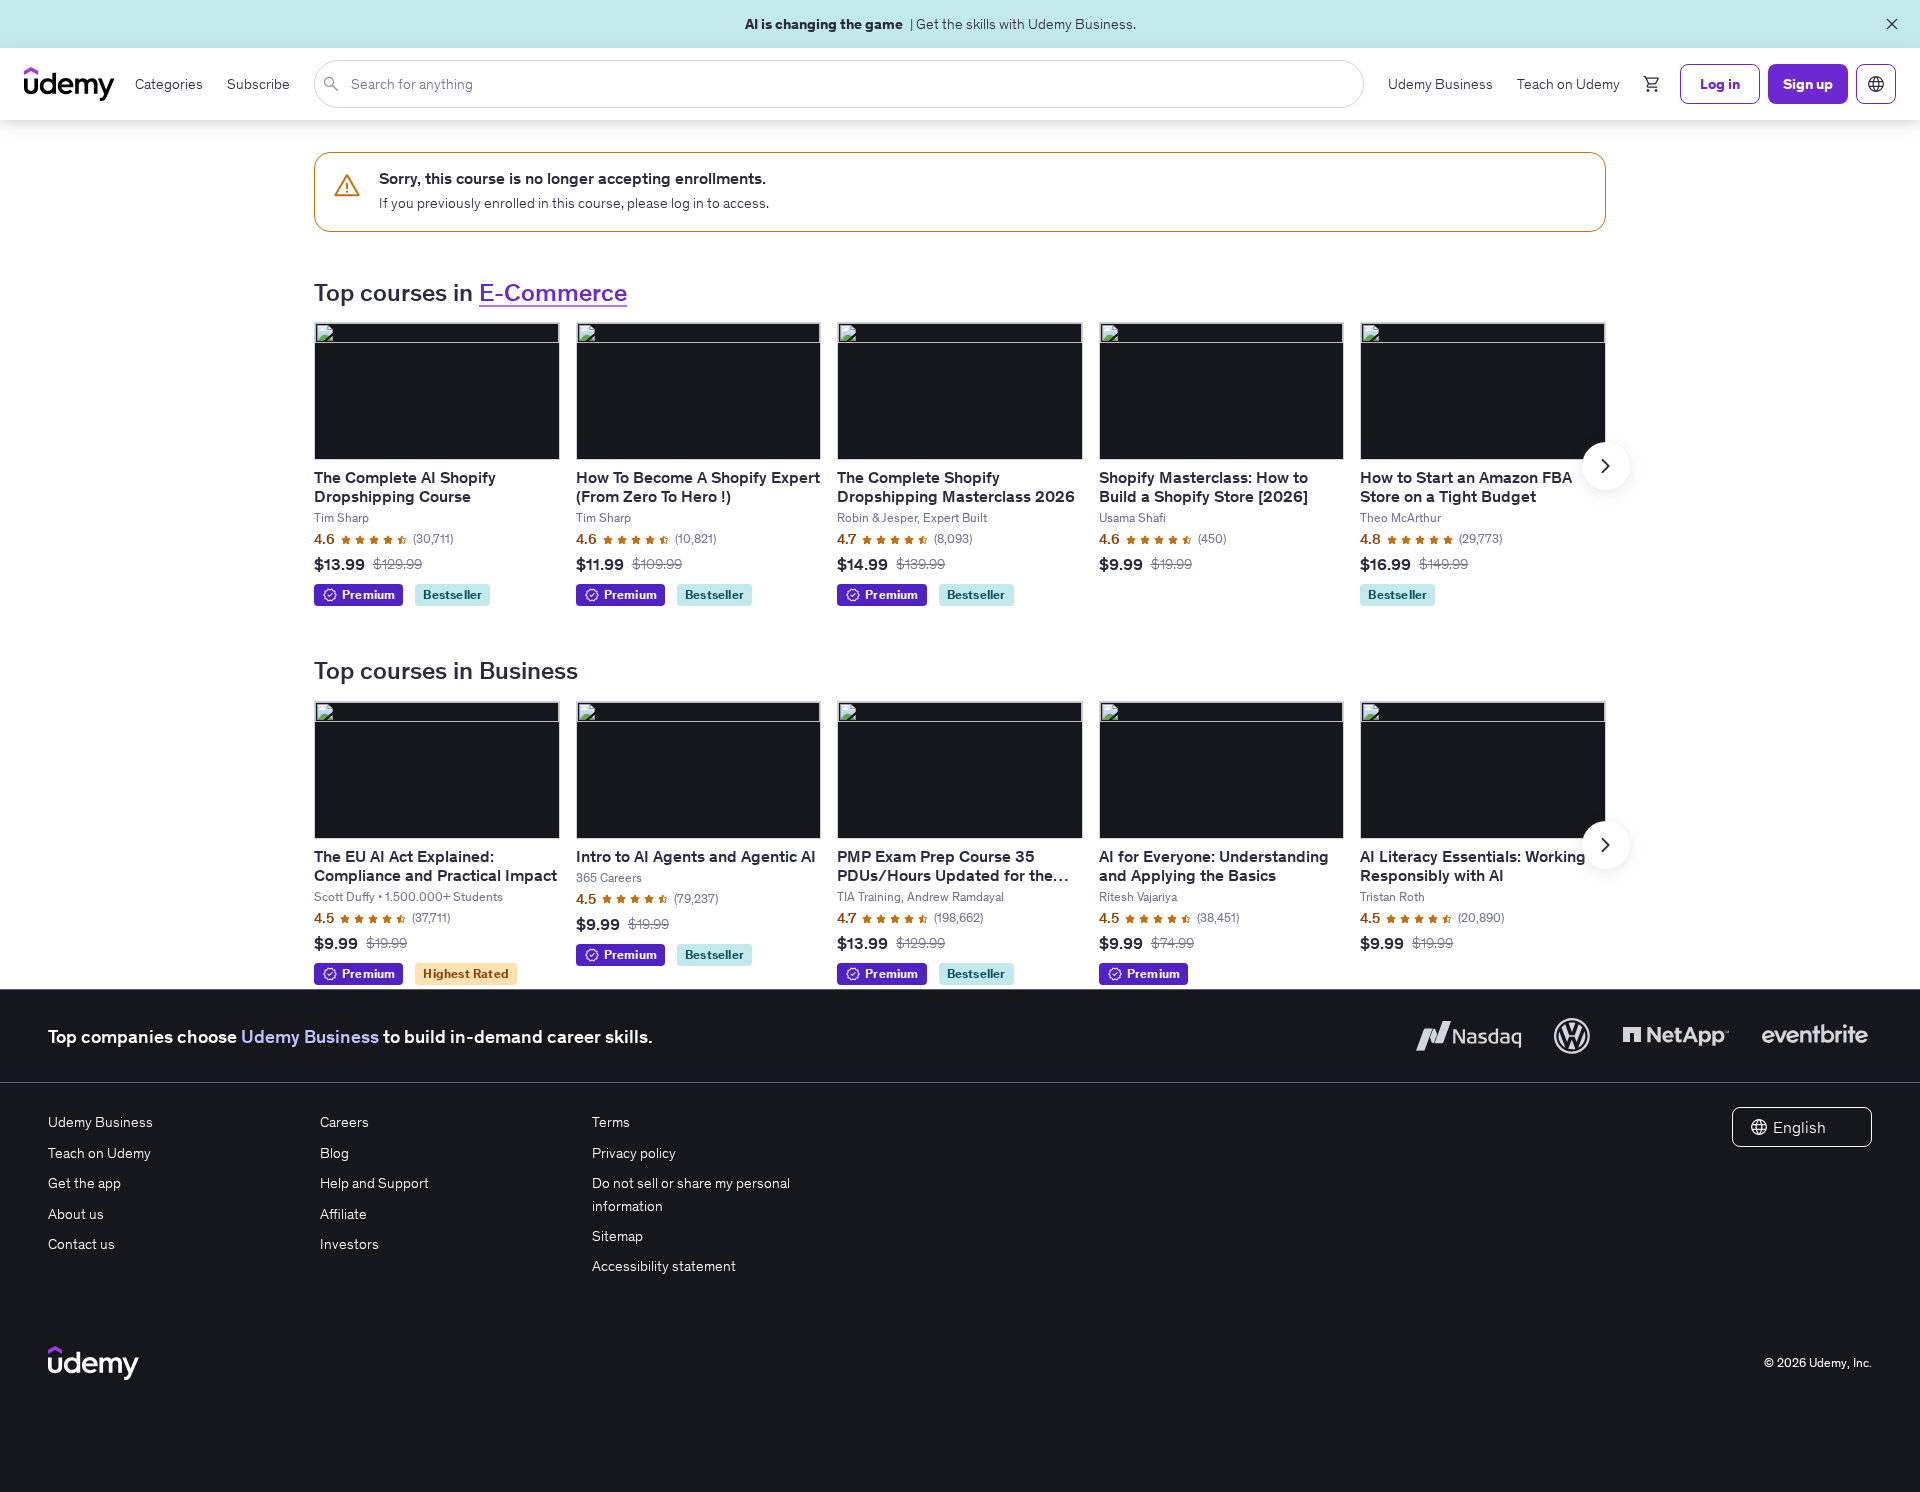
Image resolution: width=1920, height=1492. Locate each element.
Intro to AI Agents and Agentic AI (696, 856)
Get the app (84, 1183)
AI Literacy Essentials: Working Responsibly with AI (1473, 865)
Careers (344, 1122)
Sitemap (617, 1236)
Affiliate (343, 1214)
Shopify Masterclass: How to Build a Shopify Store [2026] (1203, 486)
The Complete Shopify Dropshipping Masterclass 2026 (956, 486)
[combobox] (843, 84)
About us (76, 1214)
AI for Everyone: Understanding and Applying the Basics (1214, 865)
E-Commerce (553, 292)
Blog (334, 1153)
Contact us (81, 1244)
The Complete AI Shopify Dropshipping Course (405, 486)
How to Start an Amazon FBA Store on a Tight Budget (1466, 486)
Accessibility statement (664, 1266)
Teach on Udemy (99, 1153)
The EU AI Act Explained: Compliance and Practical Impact (435, 865)
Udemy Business (310, 1036)
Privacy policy (634, 1153)
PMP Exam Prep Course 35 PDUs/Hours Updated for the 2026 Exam (945, 875)
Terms (611, 1122)
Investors (349, 1244)
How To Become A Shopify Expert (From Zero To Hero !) (698, 486)
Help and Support (374, 1183)
